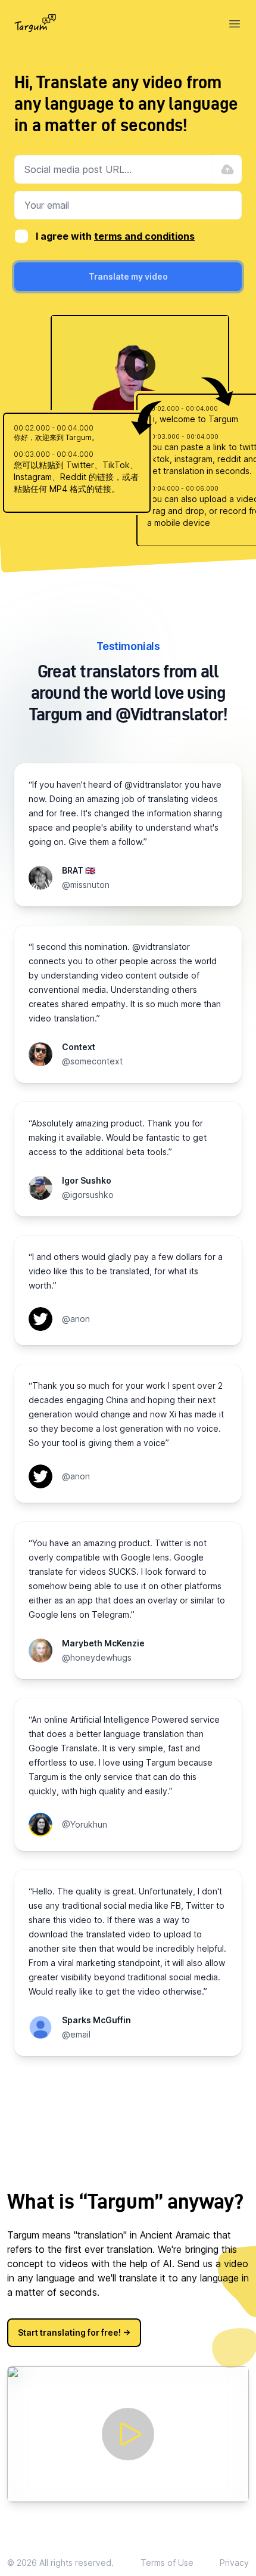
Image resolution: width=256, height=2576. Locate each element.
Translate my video (128, 276)
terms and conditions (144, 236)
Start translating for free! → (74, 2332)
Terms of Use (167, 2563)
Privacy (234, 2563)
